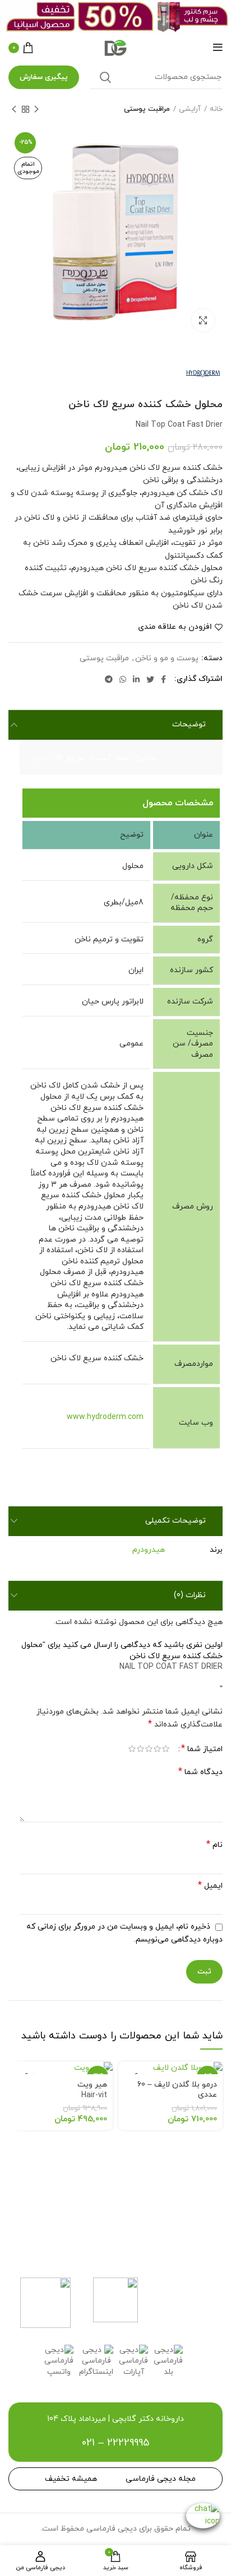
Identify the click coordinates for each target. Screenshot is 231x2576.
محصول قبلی (36, 109)
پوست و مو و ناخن (167, 659)
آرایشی (190, 109)
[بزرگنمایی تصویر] (203, 320)
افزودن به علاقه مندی (175, 627)
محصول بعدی (14, 109)
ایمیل (210, 1886)
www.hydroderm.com (105, 1417)
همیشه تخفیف (71, 2479)
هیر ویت (92, 2090)
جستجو (105, 77)
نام (214, 1845)
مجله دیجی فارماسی (161, 2479)
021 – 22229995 (115, 2443)
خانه (216, 109)
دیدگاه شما (200, 1772)
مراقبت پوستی (147, 109)
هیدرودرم (149, 1550)
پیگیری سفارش (44, 77)
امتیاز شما (202, 1749)
